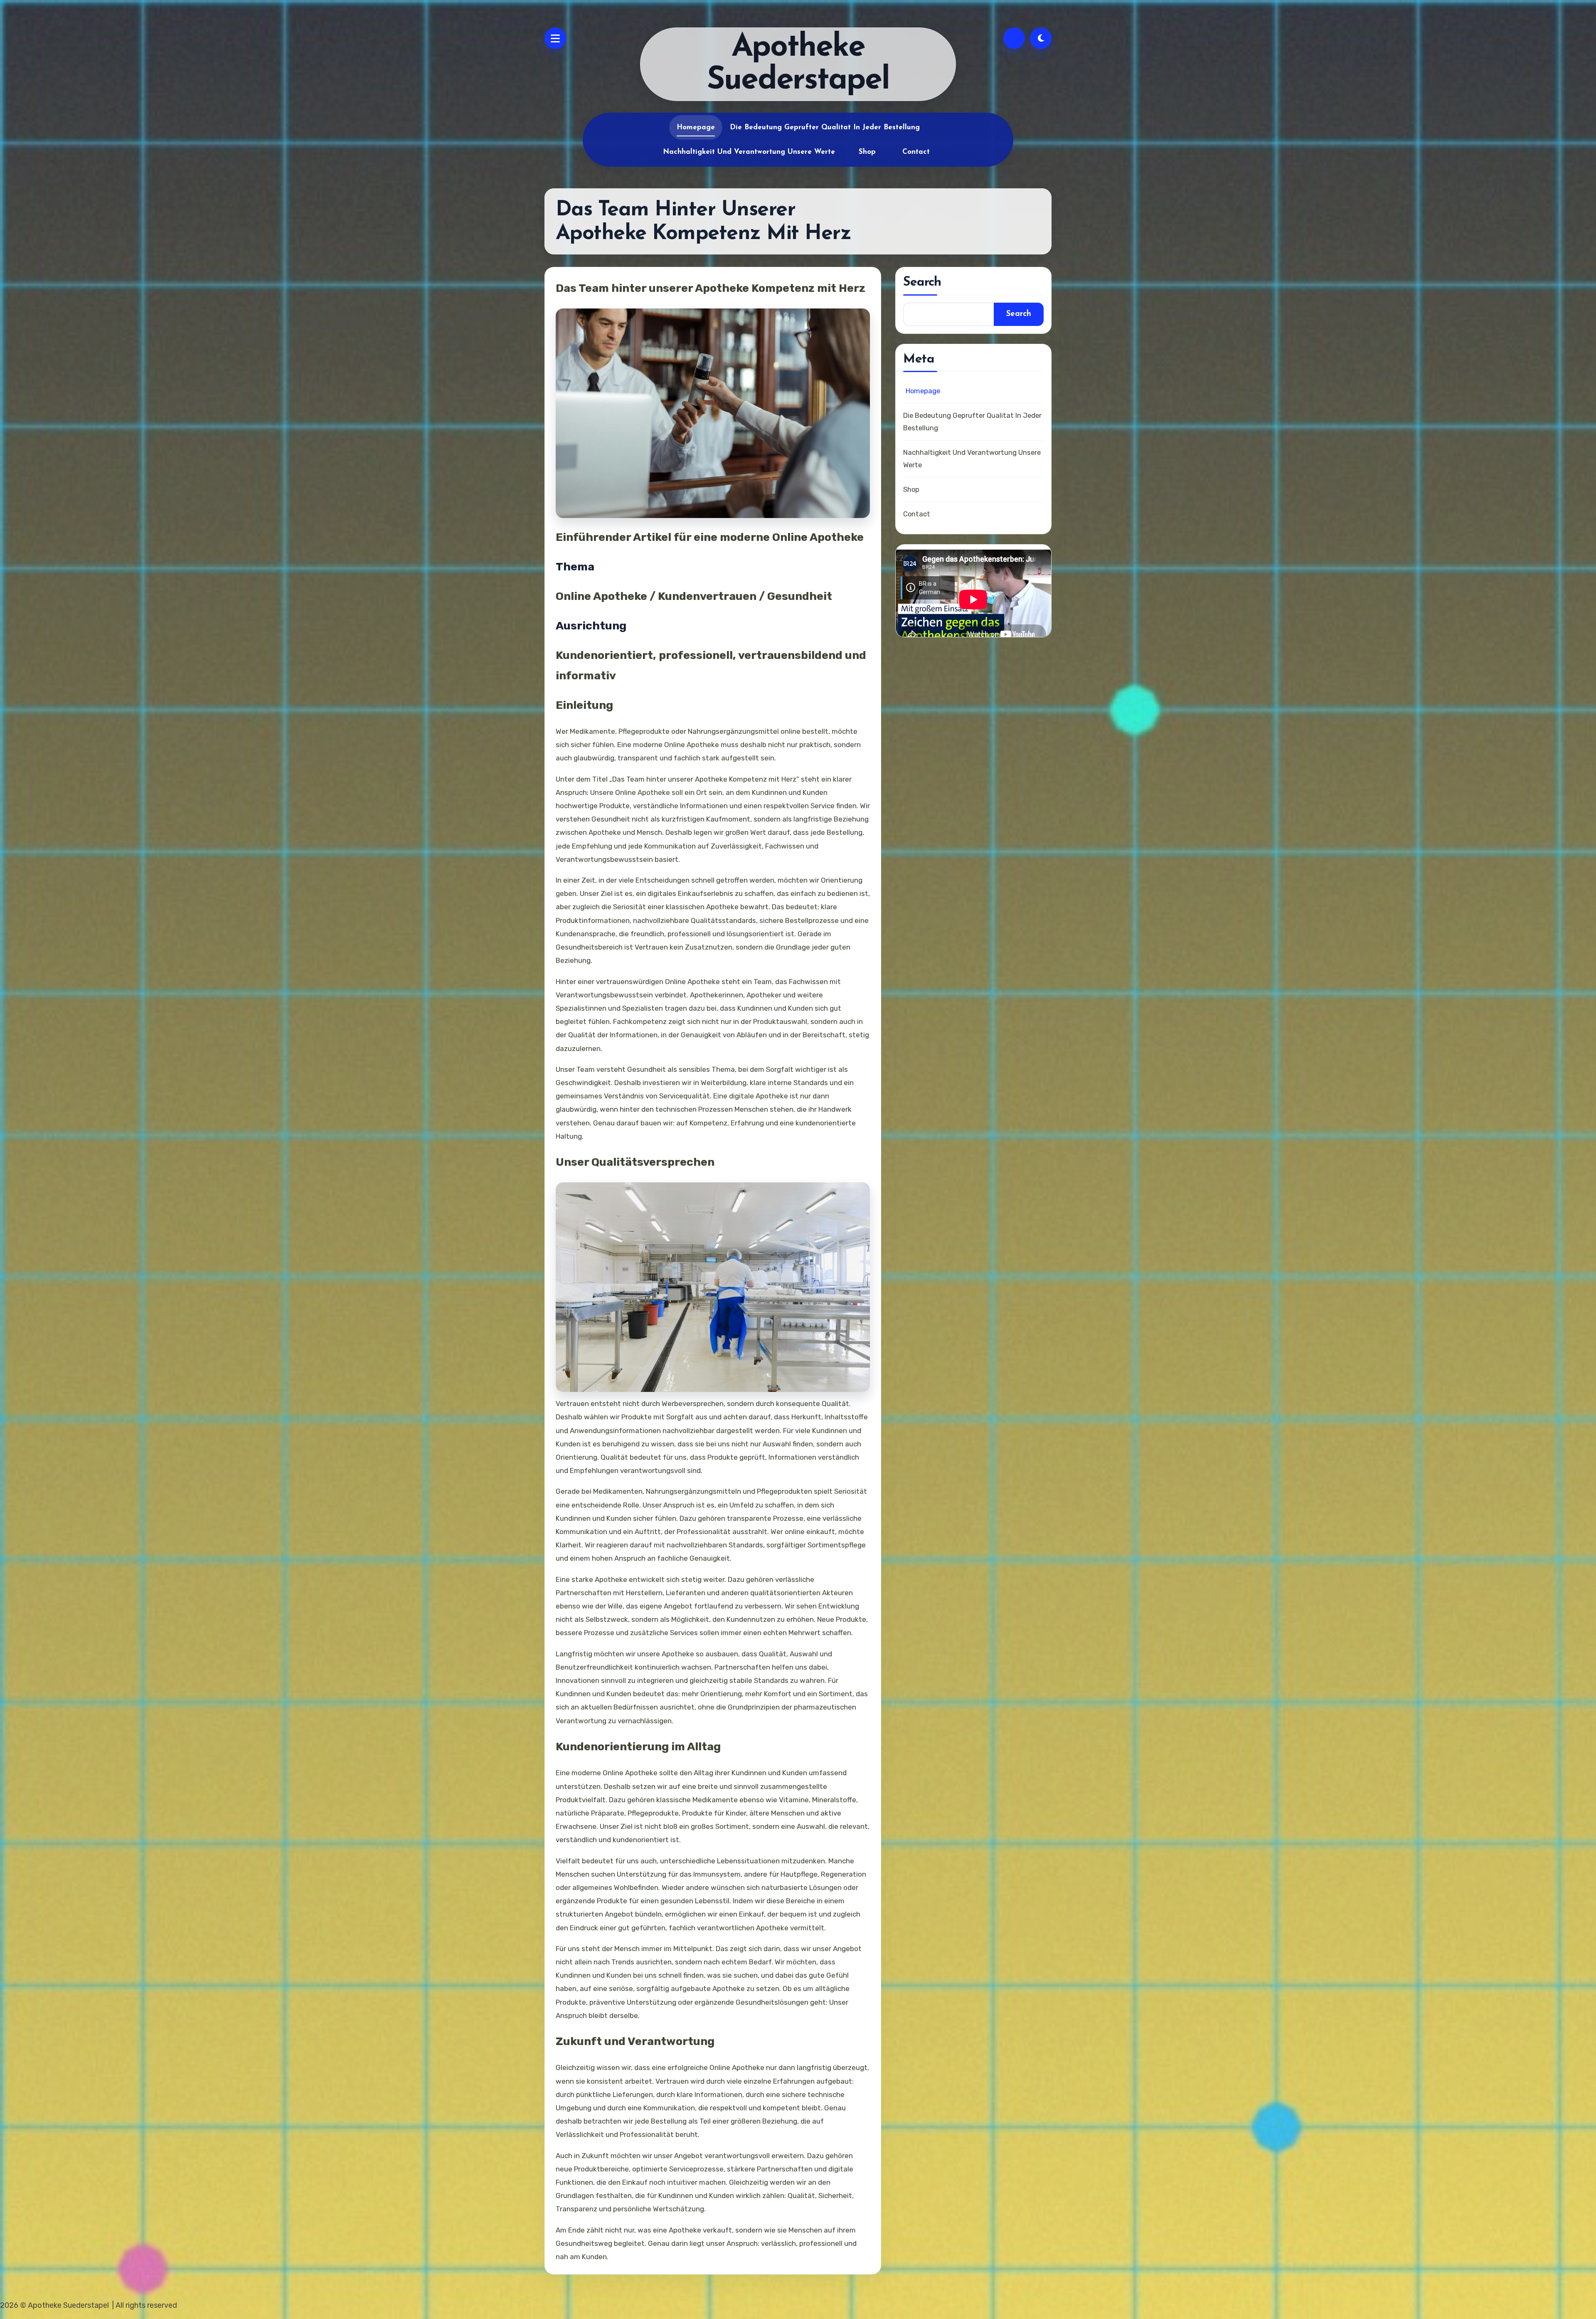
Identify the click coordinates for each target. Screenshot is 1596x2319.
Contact (916, 152)
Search (1019, 314)
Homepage (696, 127)
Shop (867, 152)
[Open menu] (555, 38)
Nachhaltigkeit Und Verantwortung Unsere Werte (749, 152)
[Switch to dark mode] (1041, 38)
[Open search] (1014, 38)
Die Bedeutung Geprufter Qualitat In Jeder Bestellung (825, 127)
